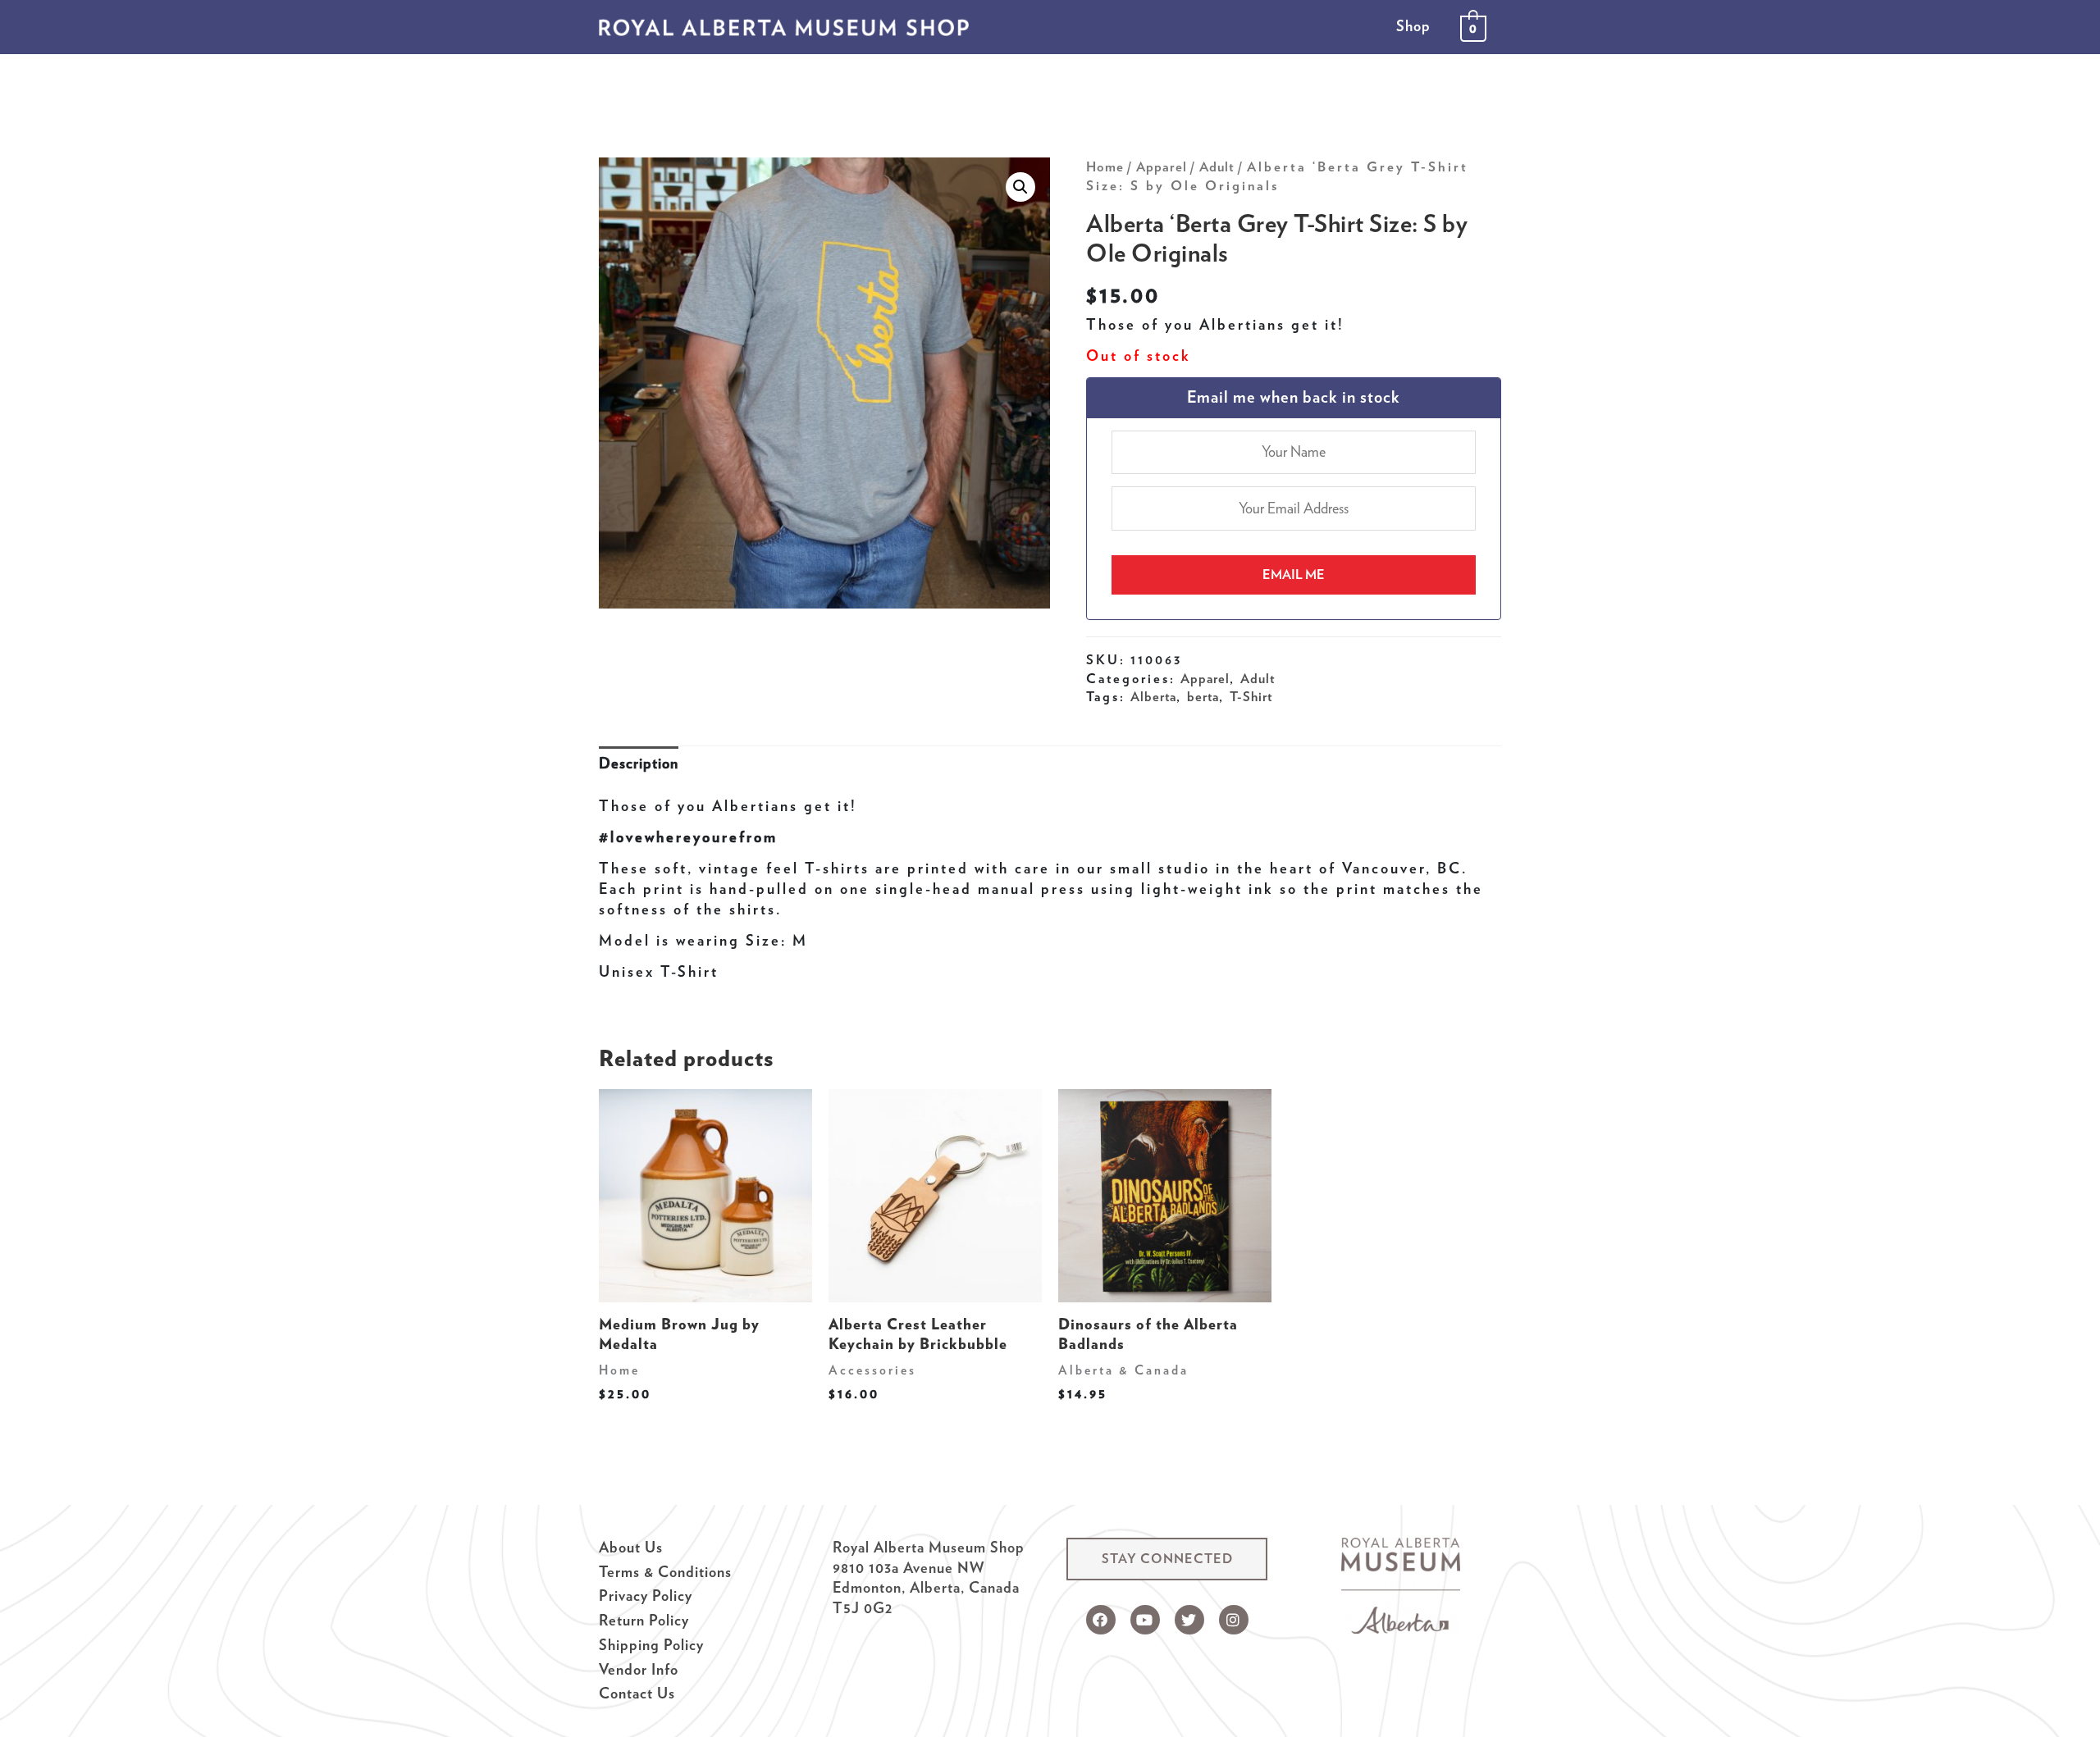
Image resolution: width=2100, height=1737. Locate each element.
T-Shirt (1251, 696)
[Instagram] (1234, 1620)
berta (1203, 696)
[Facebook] (1101, 1620)
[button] (1167, 1559)
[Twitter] (1189, 1620)
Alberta (1153, 696)
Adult (1217, 166)
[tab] (639, 764)
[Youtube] (1145, 1620)
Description (639, 763)
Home (1105, 166)
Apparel (1162, 166)
